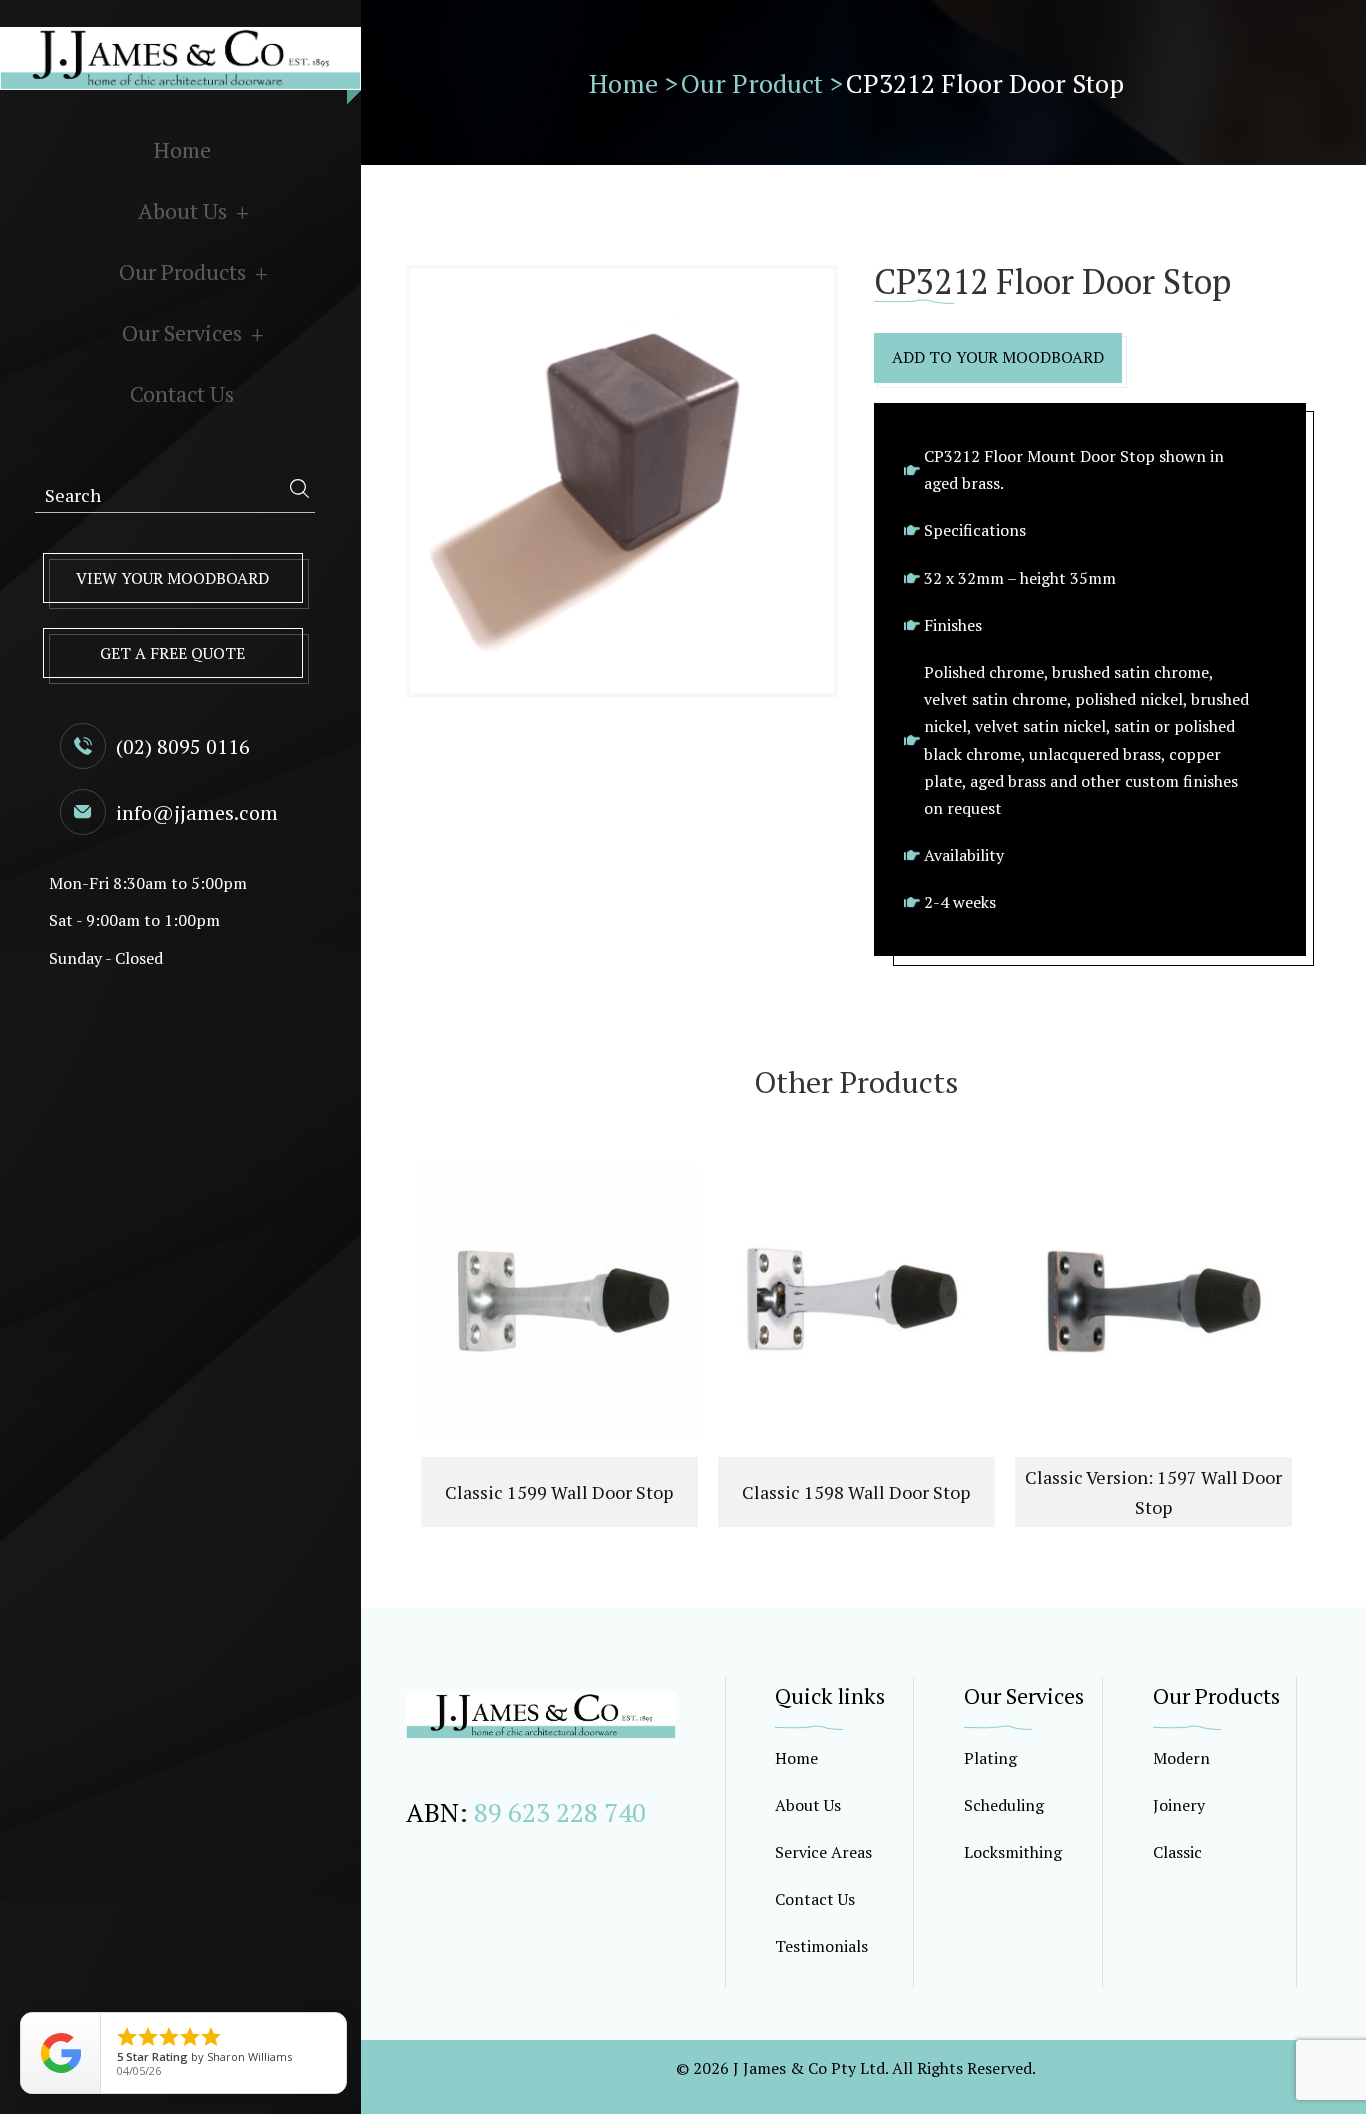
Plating (990, 1758)
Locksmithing (1013, 1852)
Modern (1181, 1758)
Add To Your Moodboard (998, 357)
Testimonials (821, 1946)
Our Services (182, 332)
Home (182, 149)
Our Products (182, 271)
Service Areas (823, 1852)
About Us (182, 210)
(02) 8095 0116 (183, 746)
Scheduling (1004, 1805)
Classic (1177, 1852)
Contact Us (182, 393)
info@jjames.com (197, 812)
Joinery (1179, 1805)
